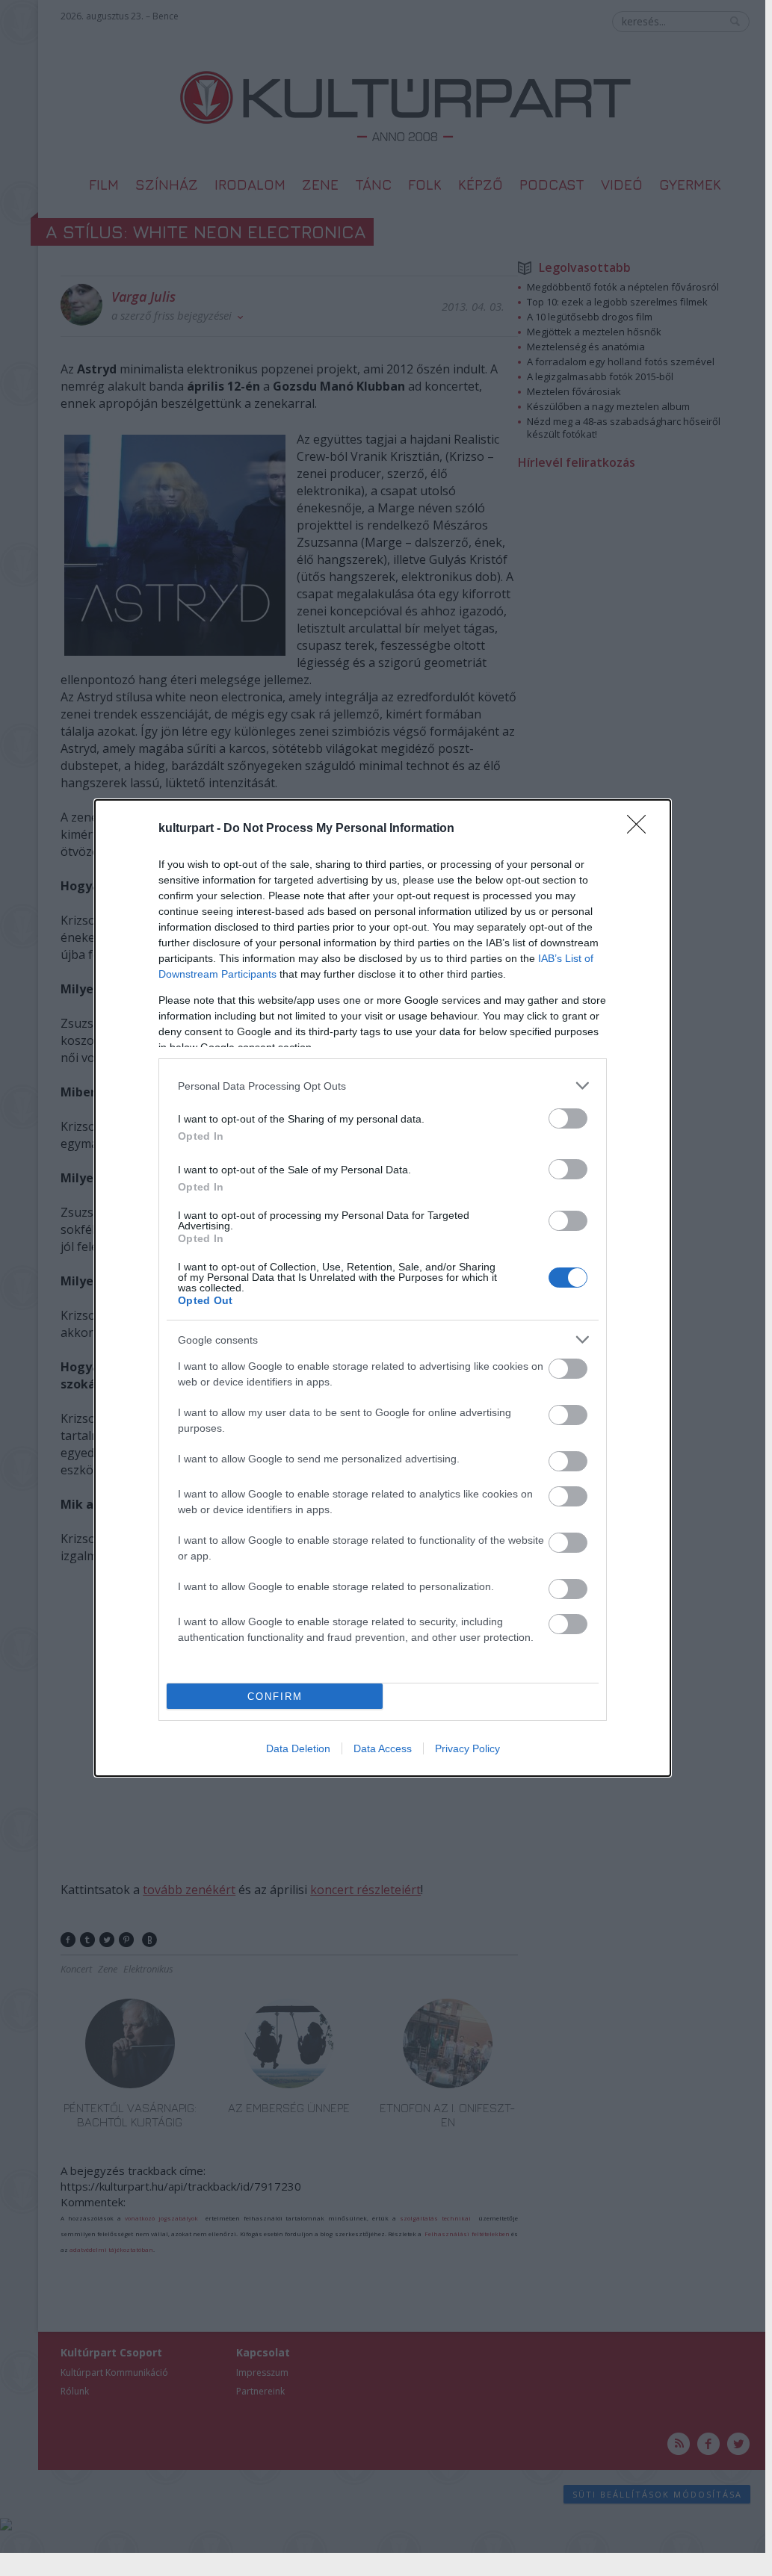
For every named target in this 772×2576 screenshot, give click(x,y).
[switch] (568, 1118)
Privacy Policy (467, 1748)
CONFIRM (275, 1697)
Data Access (383, 1748)
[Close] (641, 829)
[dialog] (383, 1288)
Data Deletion (298, 1748)
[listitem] (383, 1086)
